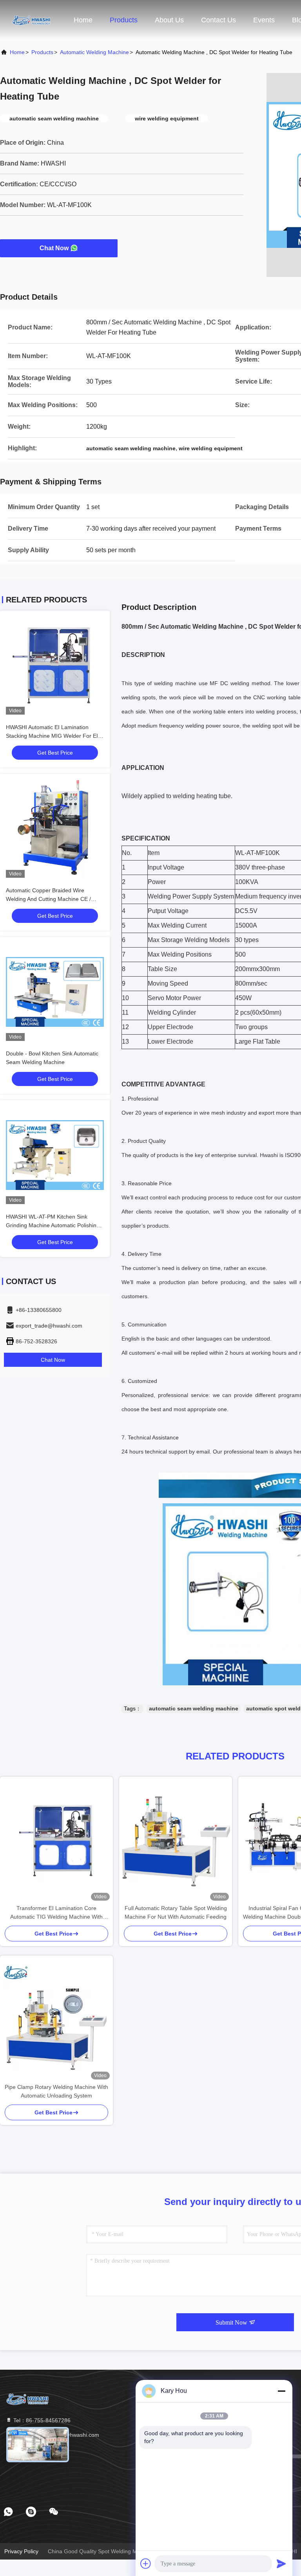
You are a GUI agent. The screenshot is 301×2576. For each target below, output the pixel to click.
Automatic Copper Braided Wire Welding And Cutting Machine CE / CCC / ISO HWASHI (48, 899)
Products (124, 20)
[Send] (281, 2563)
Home (83, 20)
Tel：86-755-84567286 (41, 2420)
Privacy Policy (21, 2551)
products (42, 52)
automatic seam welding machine (194, 1708)
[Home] (31, 20)
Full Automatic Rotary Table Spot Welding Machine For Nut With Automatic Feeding (176, 1912)
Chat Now (54, 248)
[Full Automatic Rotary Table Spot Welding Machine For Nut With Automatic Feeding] (176, 1840)
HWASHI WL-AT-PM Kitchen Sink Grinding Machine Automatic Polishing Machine (53, 1225)
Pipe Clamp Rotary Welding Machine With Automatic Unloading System (56, 2091)
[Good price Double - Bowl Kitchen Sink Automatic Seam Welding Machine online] (55, 992)
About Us (169, 20)
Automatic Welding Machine (94, 52)
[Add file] (146, 2563)
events (264, 20)
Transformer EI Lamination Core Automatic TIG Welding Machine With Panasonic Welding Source (56, 1913)
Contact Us (218, 20)
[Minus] (281, 2391)
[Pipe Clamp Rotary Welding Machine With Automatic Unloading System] (56, 2019)
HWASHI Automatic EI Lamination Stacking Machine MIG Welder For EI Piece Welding (52, 736)
